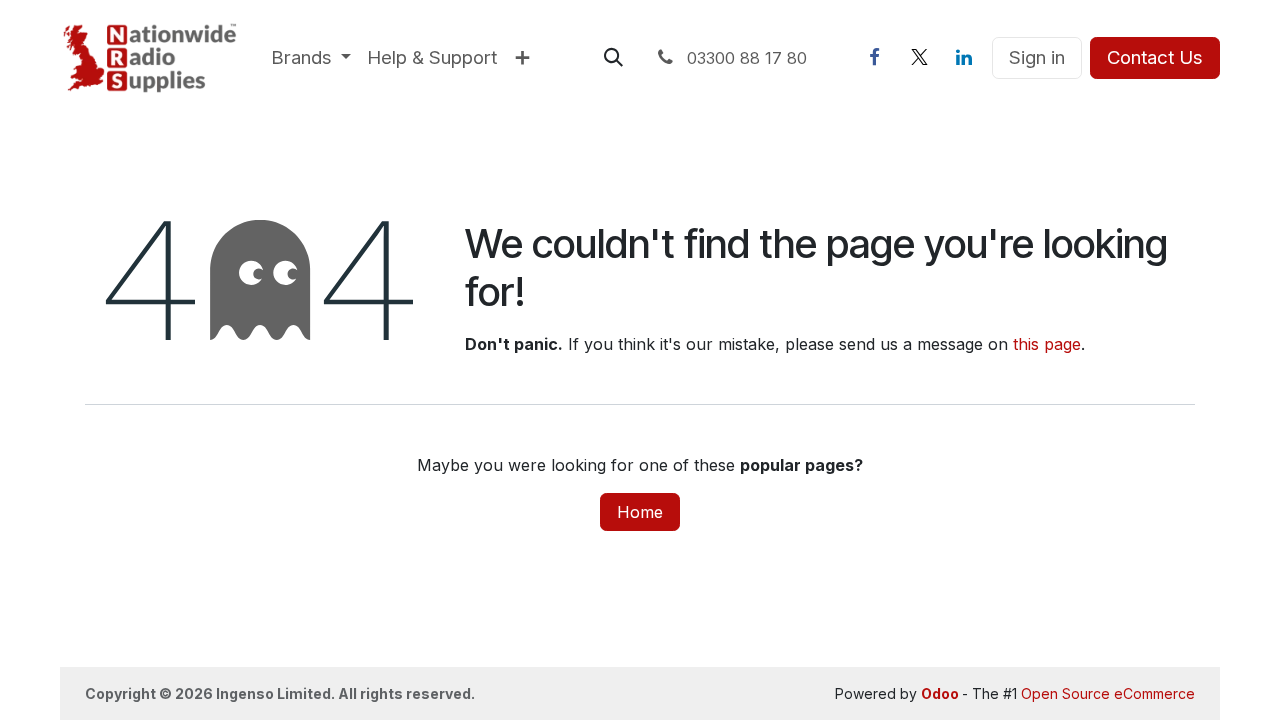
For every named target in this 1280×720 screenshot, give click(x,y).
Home (640, 512)
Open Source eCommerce (1108, 693)
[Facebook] (874, 58)
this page (1047, 344)
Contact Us (1155, 57)
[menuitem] (311, 58)
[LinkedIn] (964, 58)
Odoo (941, 693)
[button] (613, 57)
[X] (919, 58)
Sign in (1037, 57)
